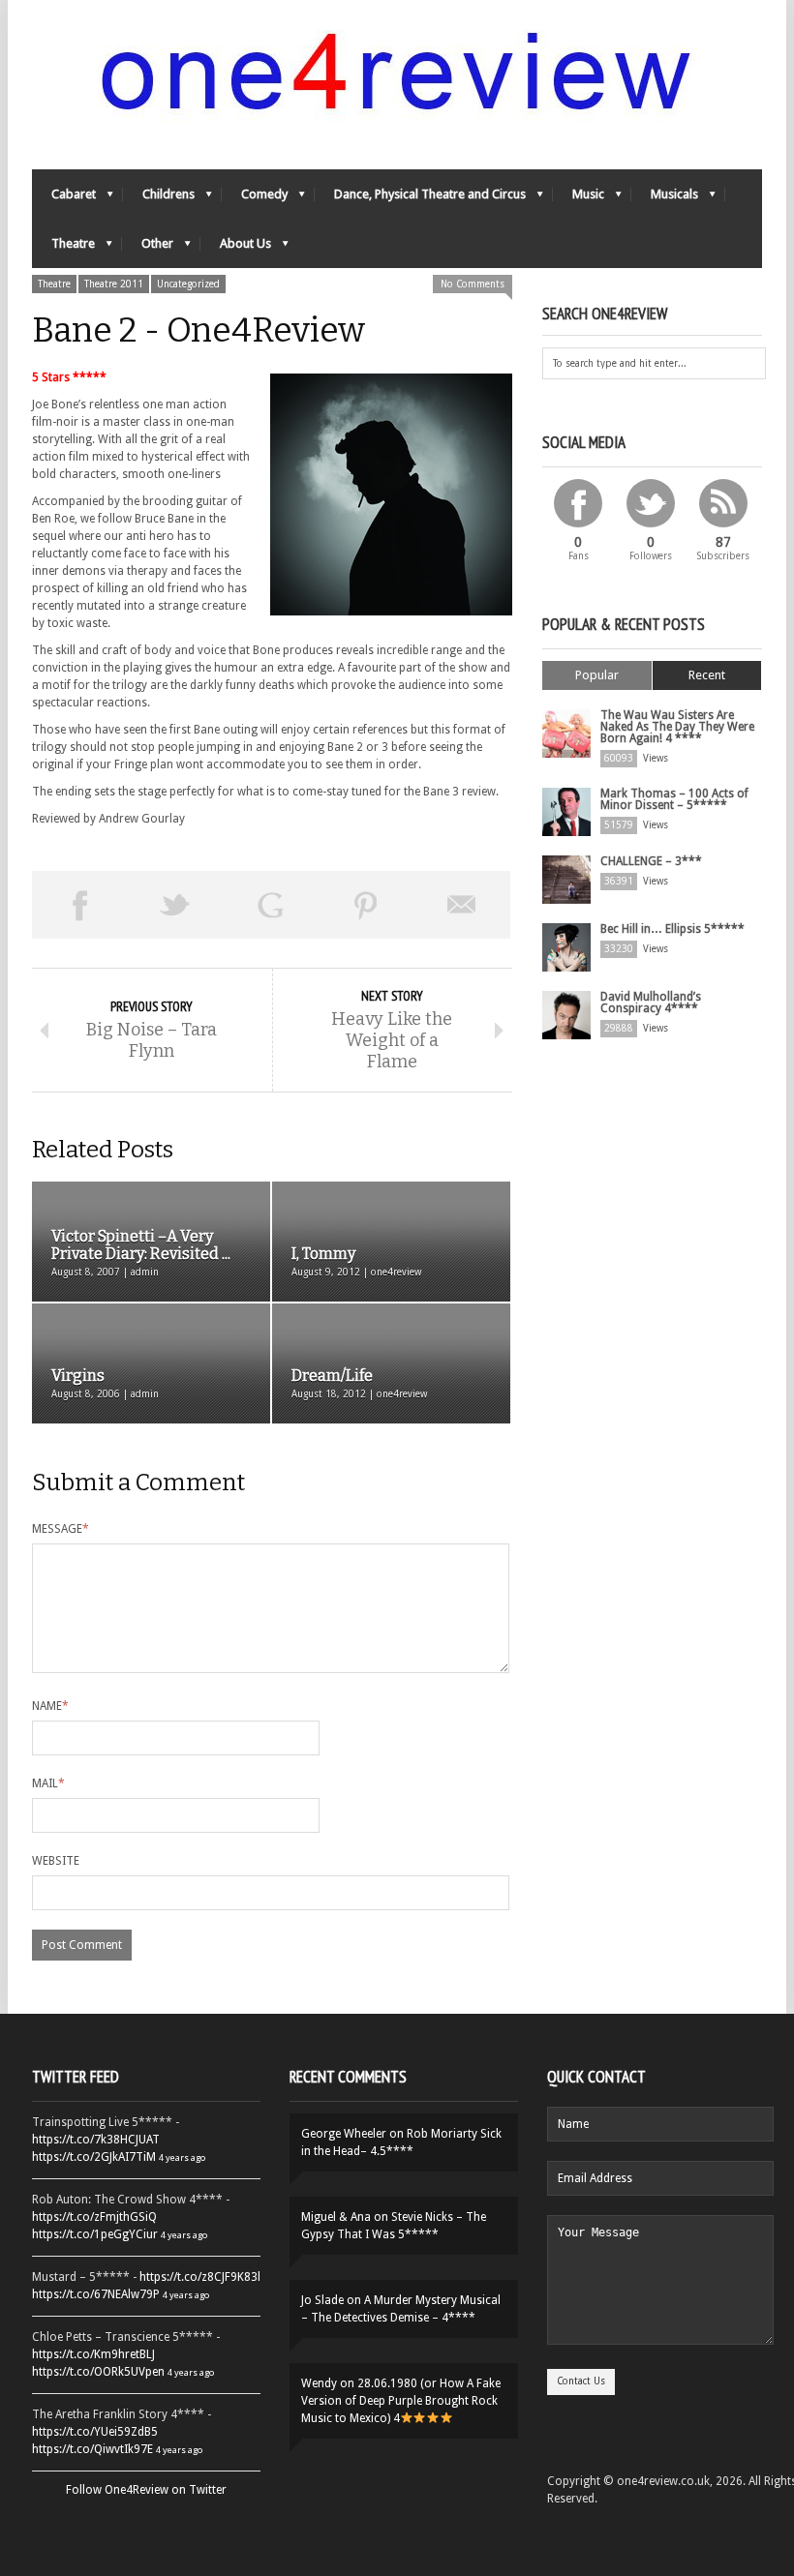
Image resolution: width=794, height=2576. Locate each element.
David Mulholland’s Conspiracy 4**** (651, 1003)
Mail (48, 1783)
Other (148, 248)
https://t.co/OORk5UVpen (98, 2372)
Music (579, 199)
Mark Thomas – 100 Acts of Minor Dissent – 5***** (674, 799)
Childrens (159, 199)
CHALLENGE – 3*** (651, 861)
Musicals (665, 199)
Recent (707, 675)
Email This (462, 905)
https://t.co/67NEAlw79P (96, 2294)
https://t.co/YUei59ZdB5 (95, 2432)
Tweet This (176, 905)
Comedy (255, 199)
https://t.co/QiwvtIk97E (92, 2449)
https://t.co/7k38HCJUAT (96, 2140)
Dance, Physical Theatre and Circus (420, 199)
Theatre (63, 248)
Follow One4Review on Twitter (146, 2490)
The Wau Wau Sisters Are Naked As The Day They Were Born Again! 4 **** (677, 727)
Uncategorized (188, 284)
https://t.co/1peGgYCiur (95, 2234)
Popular (597, 675)
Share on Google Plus (271, 905)
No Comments (473, 284)
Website (56, 1861)
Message (61, 1529)
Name (50, 1706)
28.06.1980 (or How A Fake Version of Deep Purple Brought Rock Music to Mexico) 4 (401, 2401)
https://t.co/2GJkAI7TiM (94, 2157)
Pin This (366, 905)
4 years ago (182, 2157)
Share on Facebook (80, 905)
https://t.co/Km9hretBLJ (93, 2354)
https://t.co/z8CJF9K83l (200, 2277)
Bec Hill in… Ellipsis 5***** (672, 929)
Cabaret (64, 199)
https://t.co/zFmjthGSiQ (94, 2217)
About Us (236, 248)
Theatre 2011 (114, 284)
